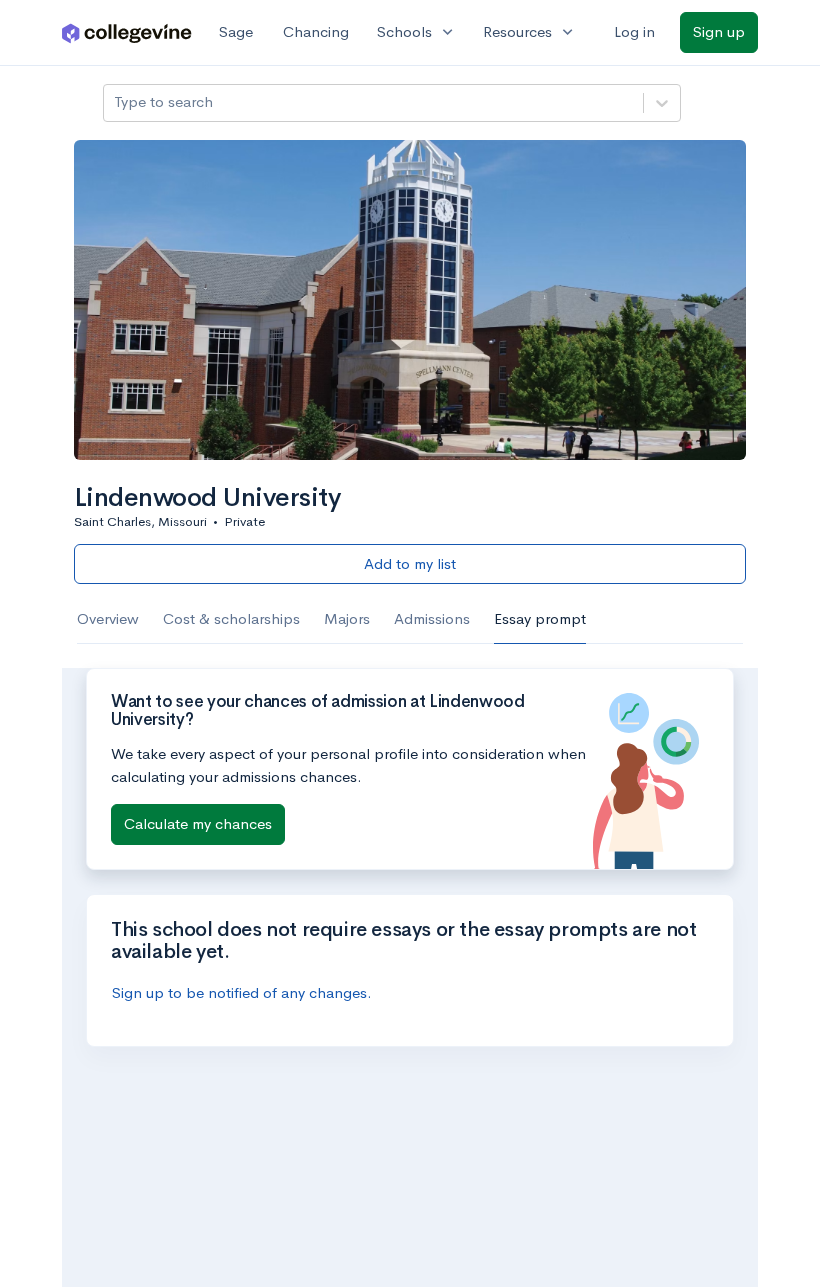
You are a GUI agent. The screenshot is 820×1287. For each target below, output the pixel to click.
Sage (236, 31)
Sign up (719, 31)
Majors (347, 618)
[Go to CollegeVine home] (127, 32)
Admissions (432, 618)
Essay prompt (540, 618)
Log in (634, 31)
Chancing (316, 31)
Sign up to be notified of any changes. (242, 992)
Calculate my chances (198, 823)
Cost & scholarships (231, 618)
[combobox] (116, 102)
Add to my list (410, 563)
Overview (108, 618)
